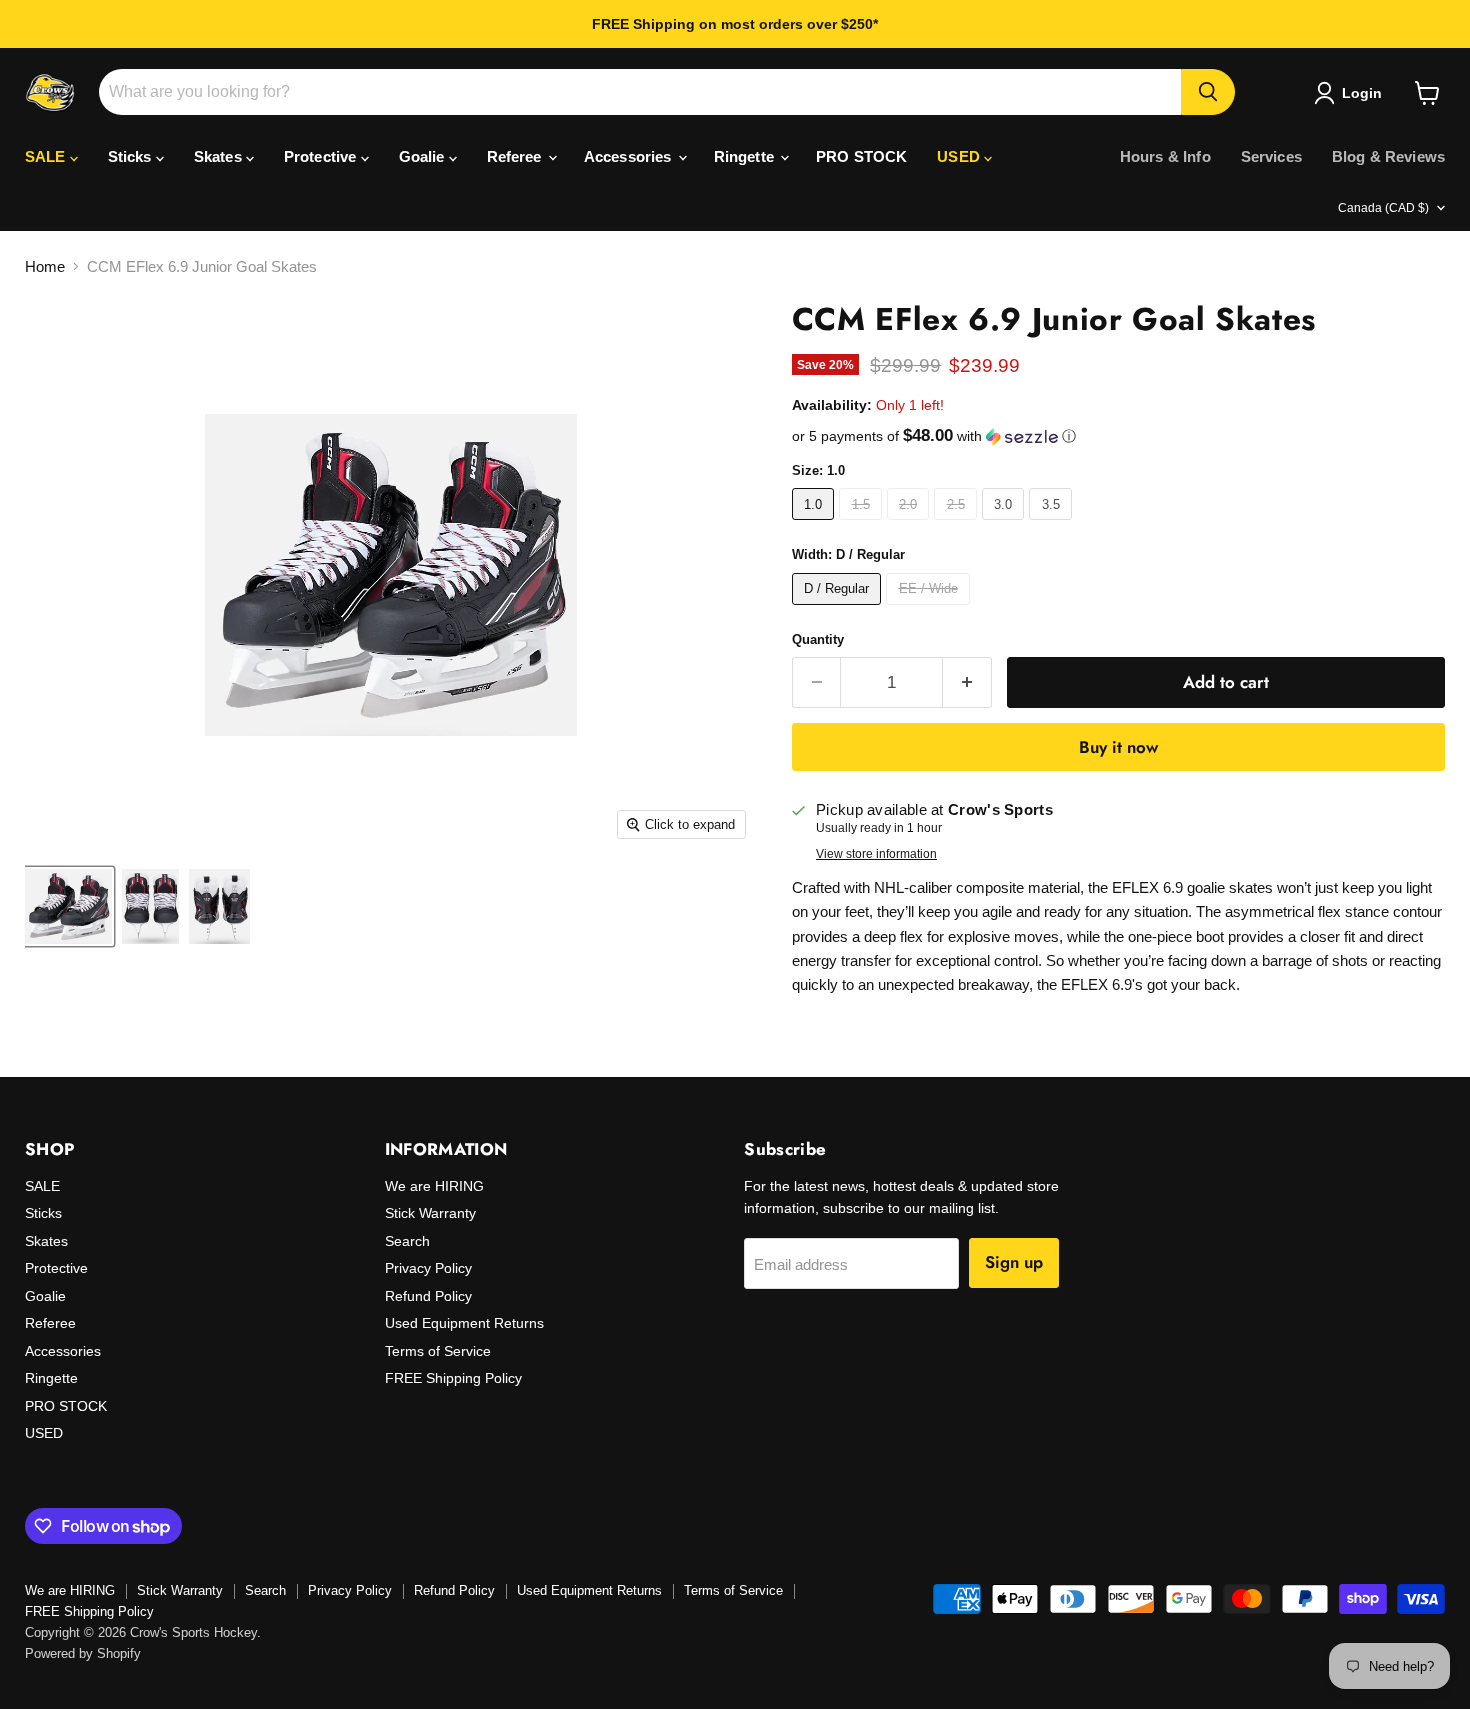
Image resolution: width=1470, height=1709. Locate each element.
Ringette (746, 156)
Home (45, 266)
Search (407, 1241)
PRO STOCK (861, 156)
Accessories (630, 156)
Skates (220, 156)
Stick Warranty (430, 1213)
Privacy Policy (428, 1268)
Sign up (1014, 1262)
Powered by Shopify (83, 1653)
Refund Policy (428, 1296)
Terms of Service (438, 1351)
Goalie (424, 156)
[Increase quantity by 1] (967, 682)
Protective (322, 156)
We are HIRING (434, 1186)
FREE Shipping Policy (453, 1378)
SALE (47, 156)
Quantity (818, 639)
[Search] (1208, 92)
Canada (1383, 208)
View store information (876, 854)
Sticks (132, 156)
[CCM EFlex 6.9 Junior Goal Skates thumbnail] (68, 906)
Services (1271, 156)
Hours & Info (1165, 156)
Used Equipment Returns (464, 1323)
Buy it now (1118, 747)
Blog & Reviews (1388, 156)
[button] (1118, 436)
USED (960, 156)
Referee (516, 156)
